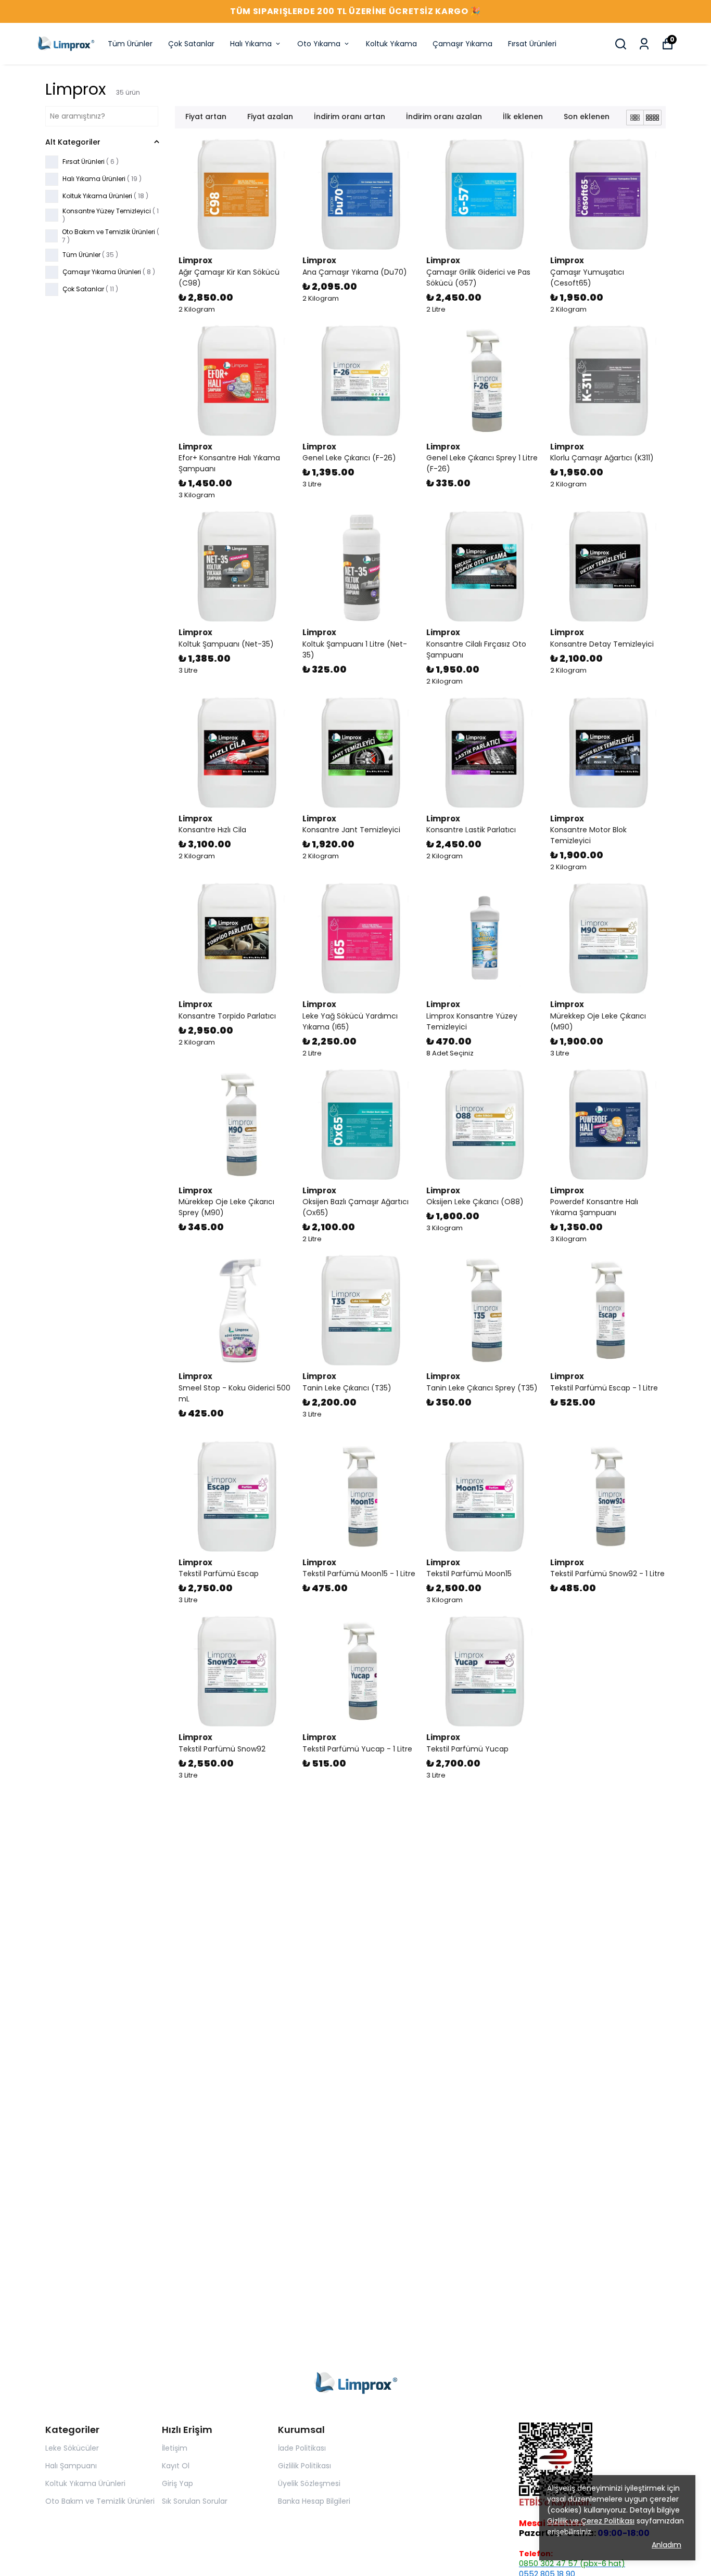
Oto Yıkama (319, 44)
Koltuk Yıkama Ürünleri (85, 2483)
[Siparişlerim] (644, 44)
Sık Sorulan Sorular (195, 2501)
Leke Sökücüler (72, 2448)
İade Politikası (302, 2448)
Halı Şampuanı (71, 2466)
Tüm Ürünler (130, 44)
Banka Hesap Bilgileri (314, 2501)
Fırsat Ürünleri (532, 44)
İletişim (175, 2448)
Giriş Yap (177, 2483)
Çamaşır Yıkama (462, 44)
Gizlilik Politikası (304, 2466)
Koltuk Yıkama (391, 44)
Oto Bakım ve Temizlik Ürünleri (100, 2501)
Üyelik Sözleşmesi (309, 2483)
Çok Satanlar (191, 44)
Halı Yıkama (251, 44)
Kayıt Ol (176, 2466)
